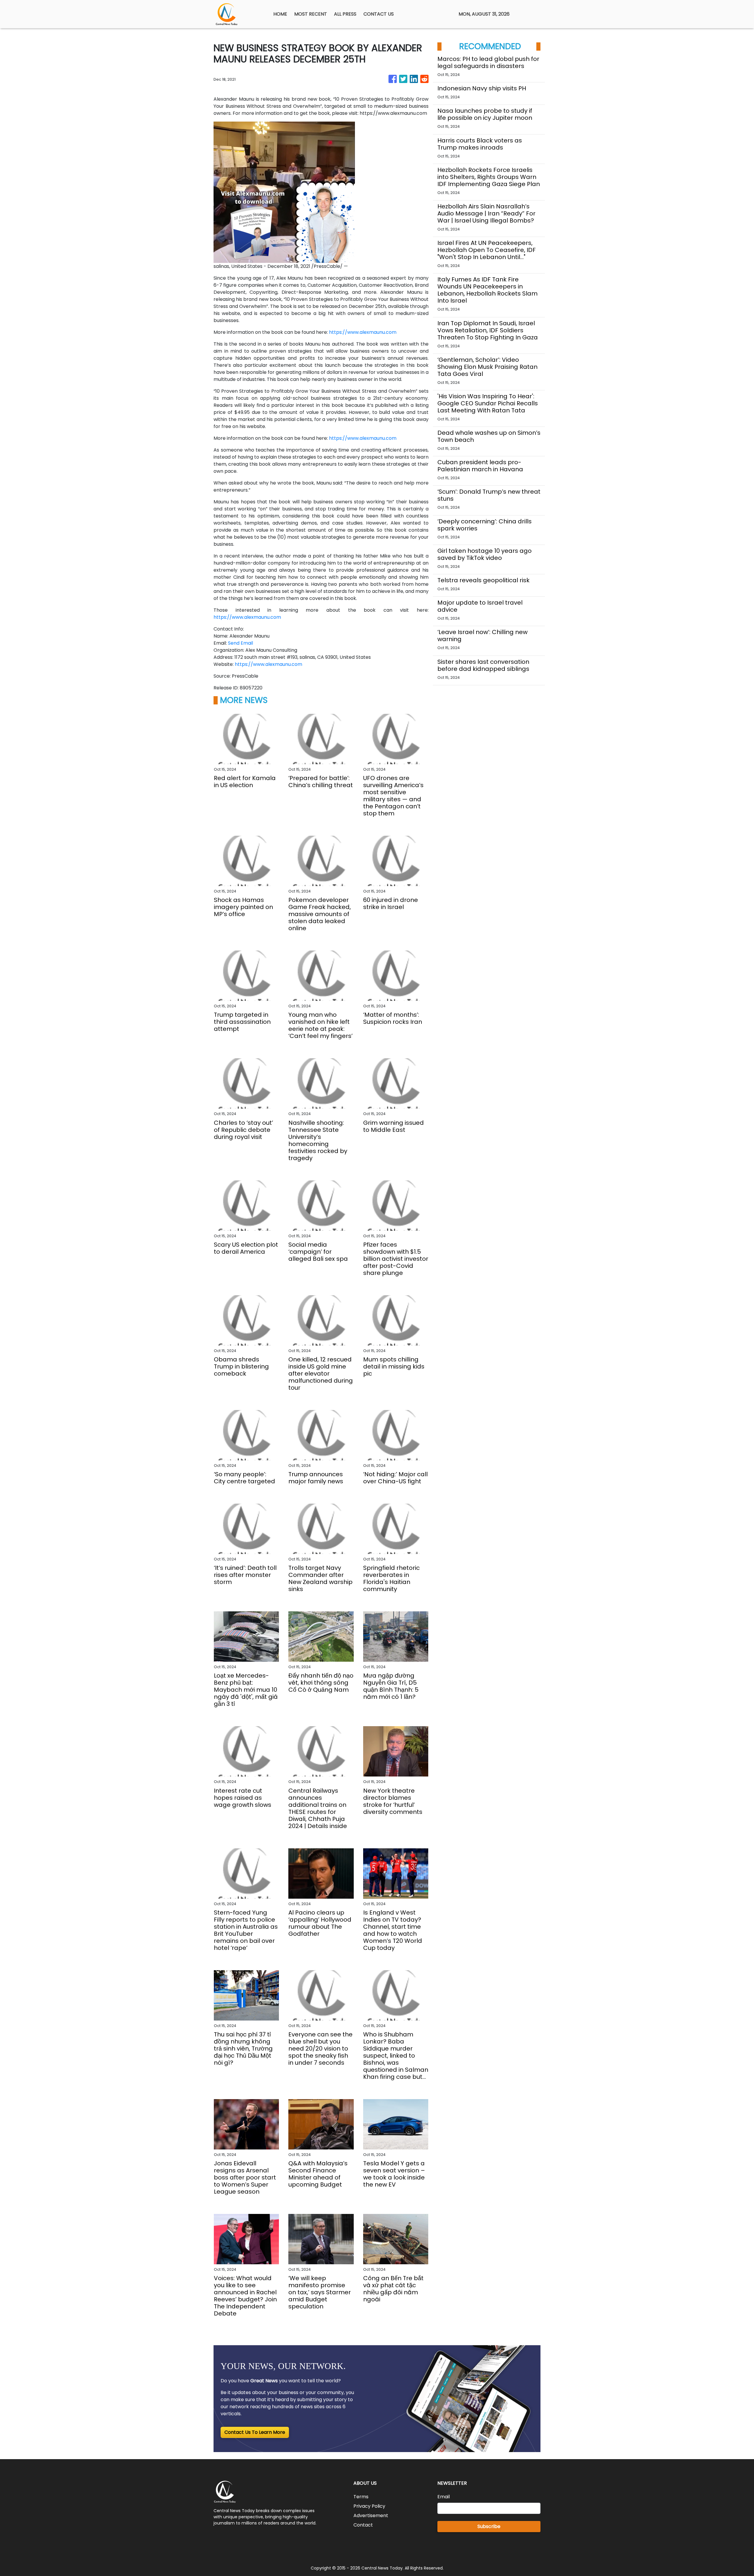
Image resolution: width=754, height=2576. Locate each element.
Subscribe (489, 2526)
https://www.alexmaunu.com (363, 332)
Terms (361, 2497)
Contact (363, 2525)
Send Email (240, 643)
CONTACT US (379, 14)
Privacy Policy (369, 2506)
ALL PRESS (345, 14)
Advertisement (371, 2516)
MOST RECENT (311, 14)
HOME (280, 14)
